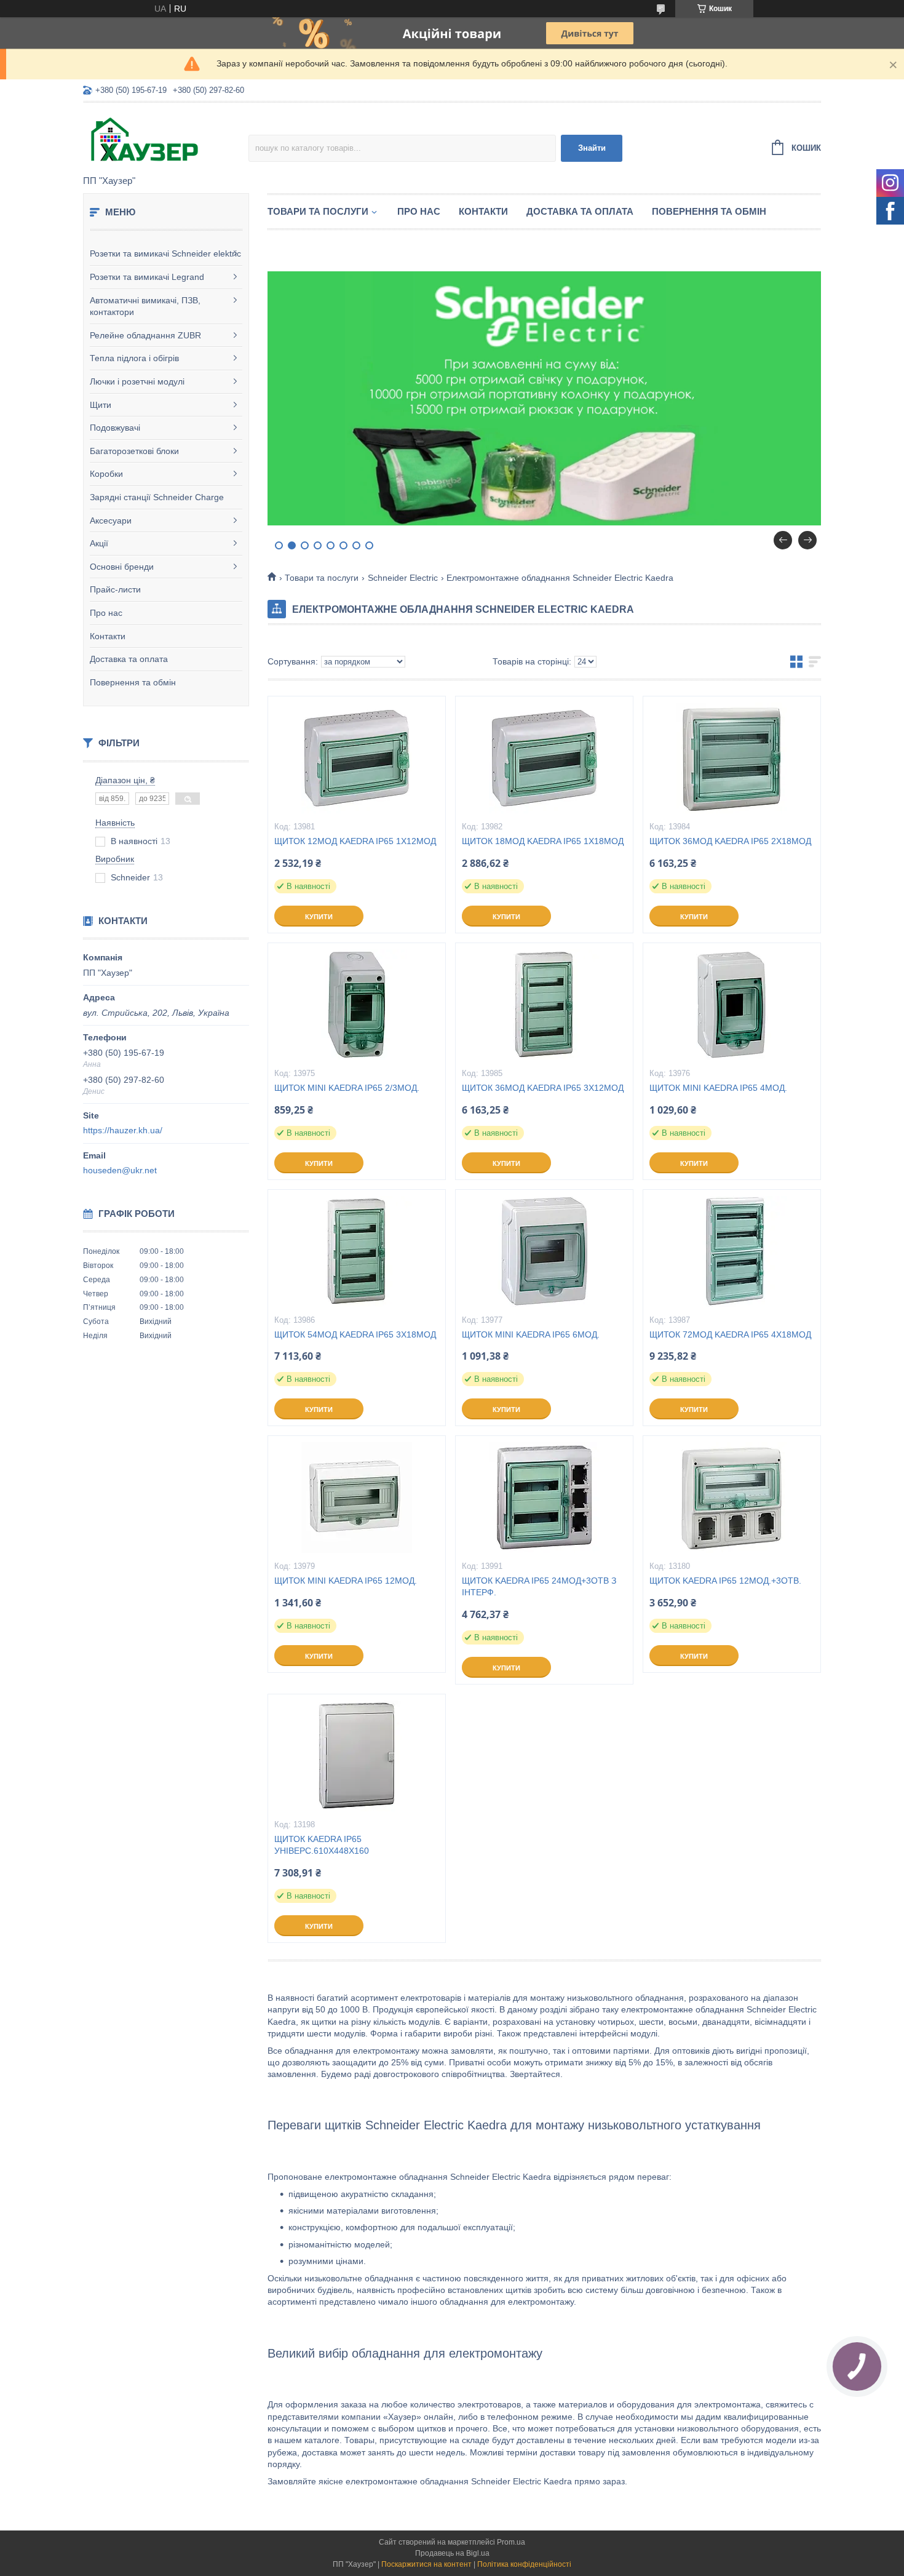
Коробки (106, 474)
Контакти (108, 636)
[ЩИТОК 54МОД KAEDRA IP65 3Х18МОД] (357, 1251)
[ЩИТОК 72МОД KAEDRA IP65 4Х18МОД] (732, 1251)
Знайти (592, 148)
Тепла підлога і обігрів (134, 358)
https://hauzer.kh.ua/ (123, 1130)
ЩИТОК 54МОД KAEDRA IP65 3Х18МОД (355, 1334)
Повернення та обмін (133, 682)
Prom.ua (511, 2542)
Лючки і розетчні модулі (137, 381)
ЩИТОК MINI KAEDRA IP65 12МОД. (346, 1581)
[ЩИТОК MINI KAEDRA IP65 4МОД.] (732, 1005)
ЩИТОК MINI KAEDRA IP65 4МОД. (718, 1088)
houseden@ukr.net (120, 1170)
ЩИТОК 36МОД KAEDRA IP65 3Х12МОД (543, 1088)
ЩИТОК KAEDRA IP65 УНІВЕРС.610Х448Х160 (322, 1845)
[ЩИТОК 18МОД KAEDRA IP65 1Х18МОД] (544, 758)
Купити (319, 917)
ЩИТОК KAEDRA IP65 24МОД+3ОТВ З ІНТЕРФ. (539, 1586)
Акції (99, 543)
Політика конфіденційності (524, 2564)
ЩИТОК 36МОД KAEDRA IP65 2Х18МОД (730, 841)
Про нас (106, 613)
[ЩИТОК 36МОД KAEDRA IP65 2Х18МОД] (732, 758)
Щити (101, 405)
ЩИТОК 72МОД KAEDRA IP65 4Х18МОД (730, 1334)
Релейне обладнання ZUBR (145, 335)
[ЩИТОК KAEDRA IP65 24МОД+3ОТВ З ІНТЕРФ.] (544, 1497)
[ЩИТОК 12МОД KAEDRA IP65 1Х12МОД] (357, 758)
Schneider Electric (403, 578)
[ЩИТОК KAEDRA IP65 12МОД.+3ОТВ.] (732, 1497)
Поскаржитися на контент (426, 2564)
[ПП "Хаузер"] (166, 140)
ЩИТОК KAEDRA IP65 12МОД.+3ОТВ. (725, 1581)
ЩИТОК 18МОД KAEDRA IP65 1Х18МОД (543, 841)
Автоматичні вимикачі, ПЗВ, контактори (145, 306)
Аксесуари (111, 520)
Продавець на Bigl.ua (452, 2553)
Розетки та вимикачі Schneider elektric (165, 253)
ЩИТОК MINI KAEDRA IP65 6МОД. (531, 1334)
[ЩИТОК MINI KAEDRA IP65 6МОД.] (544, 1251)
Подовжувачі (115, 428)
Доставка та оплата (129, 659)
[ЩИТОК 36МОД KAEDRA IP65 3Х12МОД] (544, 1005)
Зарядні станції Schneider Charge (157, 497)
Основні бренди (122, 567)
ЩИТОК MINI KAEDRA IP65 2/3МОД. (347, 1088)
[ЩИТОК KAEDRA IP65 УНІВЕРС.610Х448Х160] (357, 1756)
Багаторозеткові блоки (134, 451)
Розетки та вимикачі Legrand (147, 277)
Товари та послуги (318, 211)
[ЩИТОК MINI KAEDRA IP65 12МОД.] (357, 1497)
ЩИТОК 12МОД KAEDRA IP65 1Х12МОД (355, 841)
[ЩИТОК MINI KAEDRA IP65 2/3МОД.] (357, 1005)
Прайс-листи (115, 589)
